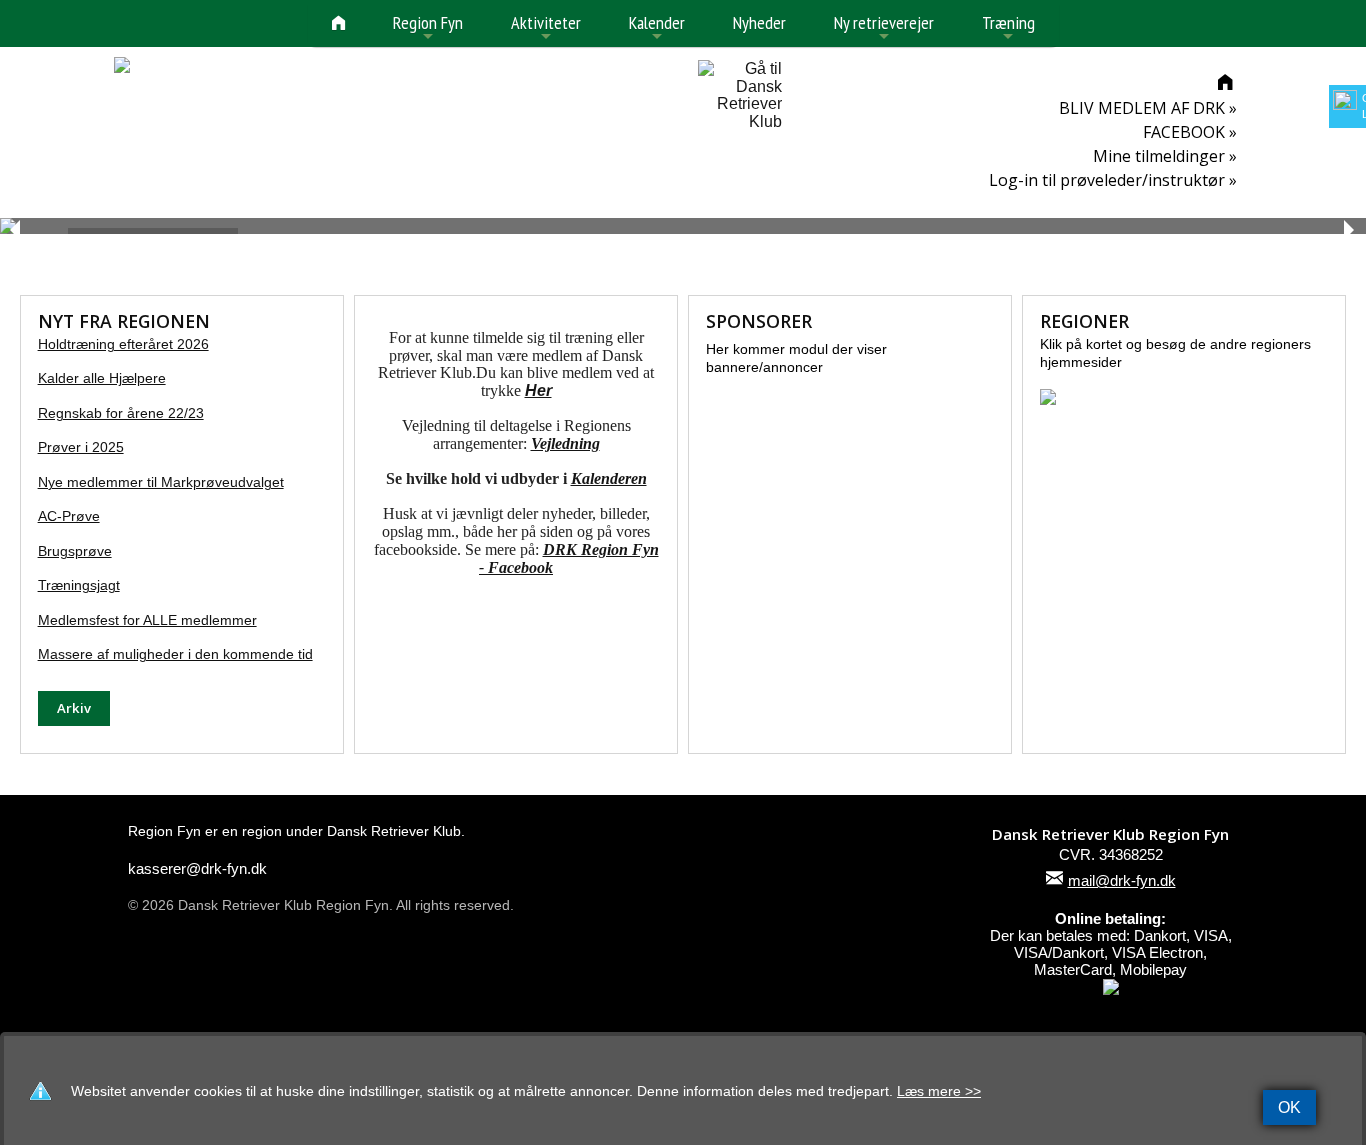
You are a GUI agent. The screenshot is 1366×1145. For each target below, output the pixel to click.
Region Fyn (428, 28)
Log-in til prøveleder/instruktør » (1113, 180)
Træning (1008, 28)
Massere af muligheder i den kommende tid (175, 654)
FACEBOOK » (1190, 132)
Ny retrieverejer (884, 28)
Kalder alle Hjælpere (102, 378)
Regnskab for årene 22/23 (121, 413)
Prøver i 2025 (81, 447)
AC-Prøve (69, 516)
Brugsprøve (75, 551)
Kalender (657, 28)
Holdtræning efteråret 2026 (123, 344)
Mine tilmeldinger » (1165, 156)
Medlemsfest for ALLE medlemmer (147, 620)
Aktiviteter (546, 28)
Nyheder (759, 22)
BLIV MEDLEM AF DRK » (1148, 108)
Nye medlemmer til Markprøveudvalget (161, 482)
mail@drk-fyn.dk (1122, 880)
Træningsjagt (79, 585)
